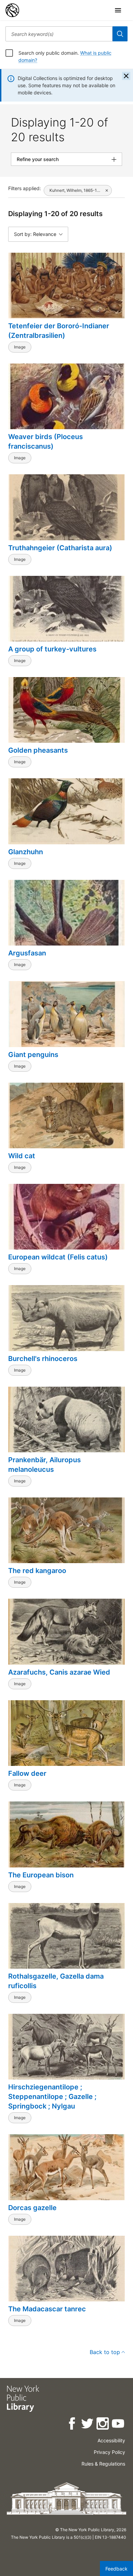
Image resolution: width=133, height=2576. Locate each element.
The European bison (41, 1875)
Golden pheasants (38, 750)
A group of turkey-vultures (52, 649)
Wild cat (22, 1156)
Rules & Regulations (103, 2464)
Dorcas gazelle (32, 2208)
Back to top (105, 2352)
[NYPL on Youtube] (119, 2425)
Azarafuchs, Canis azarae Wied (59, 1672)
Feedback (116, 2569)
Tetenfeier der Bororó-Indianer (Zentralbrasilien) (59, 331)
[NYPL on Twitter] (88, 2425)
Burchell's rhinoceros (43, 1359)
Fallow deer (27, 1773)
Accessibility (111, 2440)
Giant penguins (33, 1055)
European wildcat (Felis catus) (58, 1257)
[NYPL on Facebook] (72, 2425)
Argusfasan (27, 953)
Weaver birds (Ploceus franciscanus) (46, 441)
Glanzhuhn (26, 852)
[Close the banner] (126, 76)
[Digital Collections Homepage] (12, 10)
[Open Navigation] (118, 10)
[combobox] (59, 34)
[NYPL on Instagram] (103, 2425)
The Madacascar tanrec (47, 2309)
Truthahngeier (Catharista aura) (60, 548)
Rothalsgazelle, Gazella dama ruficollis (56, 1981)
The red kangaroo (37, 1571)
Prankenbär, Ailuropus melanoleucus (45, 1465)
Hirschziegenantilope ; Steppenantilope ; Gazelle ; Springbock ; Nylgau (52, 2097)
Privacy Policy (109, 2452)
